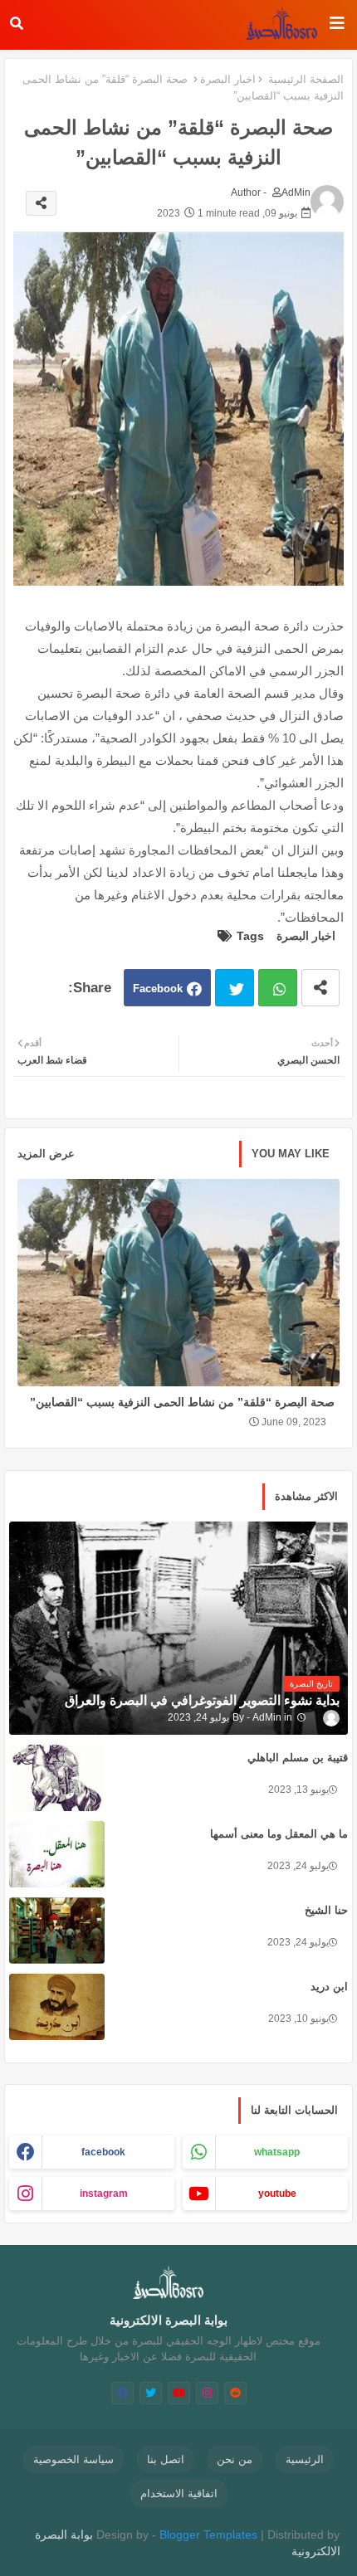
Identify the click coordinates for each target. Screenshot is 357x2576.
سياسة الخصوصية (73, 2459)
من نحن (235, 2459)
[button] (17, 23)
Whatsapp (278, 988)
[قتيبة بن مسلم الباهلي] (57, 1778)
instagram (104, 2194)
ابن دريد (329, 1987)
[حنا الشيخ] (57, 1931)
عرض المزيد (46, 1154)
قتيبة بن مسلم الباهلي (298, 1758)
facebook (103, 2152)
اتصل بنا (166, 2459)
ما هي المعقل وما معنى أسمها (279, 1834)
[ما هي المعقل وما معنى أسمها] (57, 1854)
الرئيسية (305, 2459)
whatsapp (277, 2152)
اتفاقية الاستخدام (179, 2493)
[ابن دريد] (57, 2007)
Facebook (158, 989)
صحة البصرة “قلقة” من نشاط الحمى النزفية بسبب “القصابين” (182, 1402)
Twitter (235, 988)
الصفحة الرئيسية (306, 79)
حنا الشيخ (326, 1910)
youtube (277, 2194)
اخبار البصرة (228, 79)
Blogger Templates (208, 2535)
